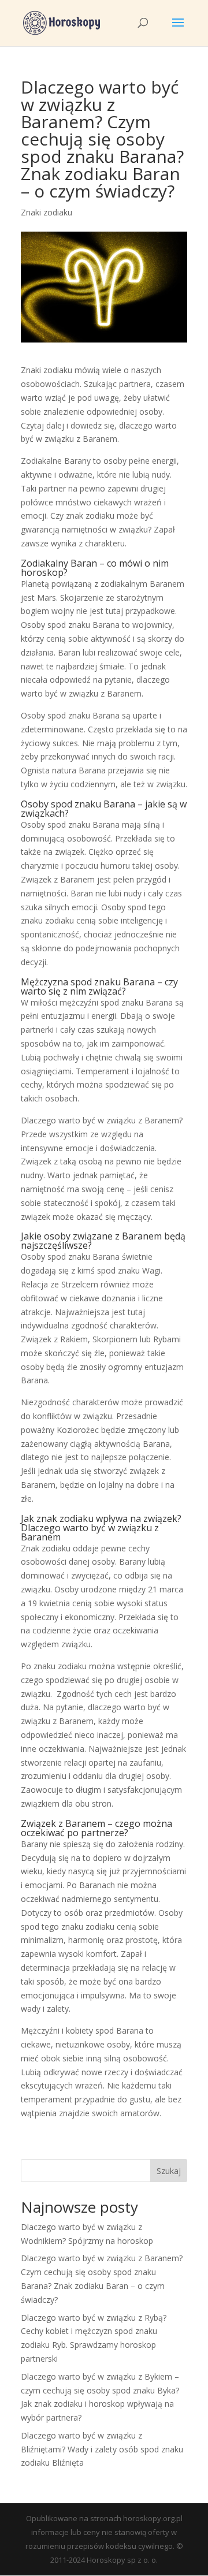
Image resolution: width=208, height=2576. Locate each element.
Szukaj (169, 2171)
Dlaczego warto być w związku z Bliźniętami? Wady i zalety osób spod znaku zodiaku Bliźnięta (102, 2449)
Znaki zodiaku (47, 212)
